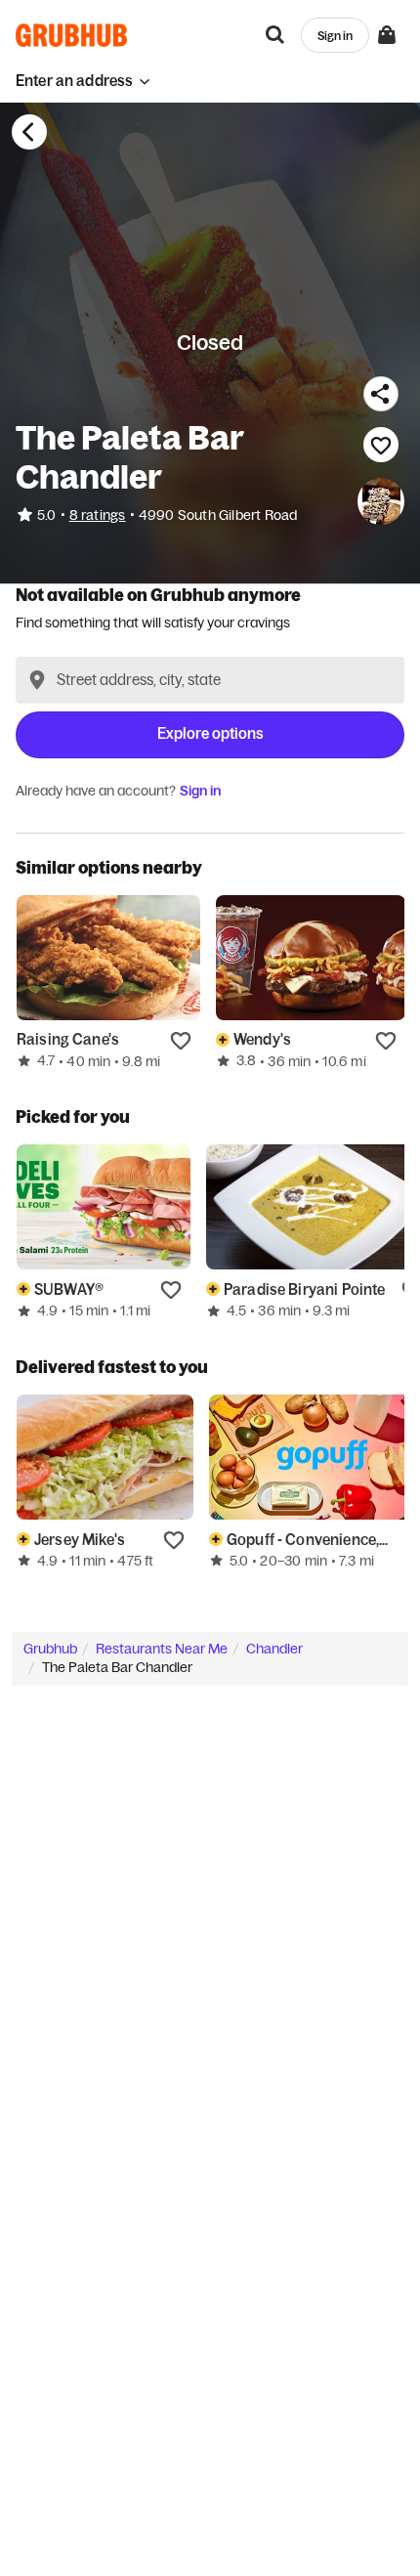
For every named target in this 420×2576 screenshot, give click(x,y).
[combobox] (210, 680)
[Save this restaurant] (381, 445)
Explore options (210, 733)
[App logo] (72, 35)
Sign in (200, 791)
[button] (83, 81)
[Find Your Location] (37, 680)
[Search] (275, 35)
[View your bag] (387, 35)
